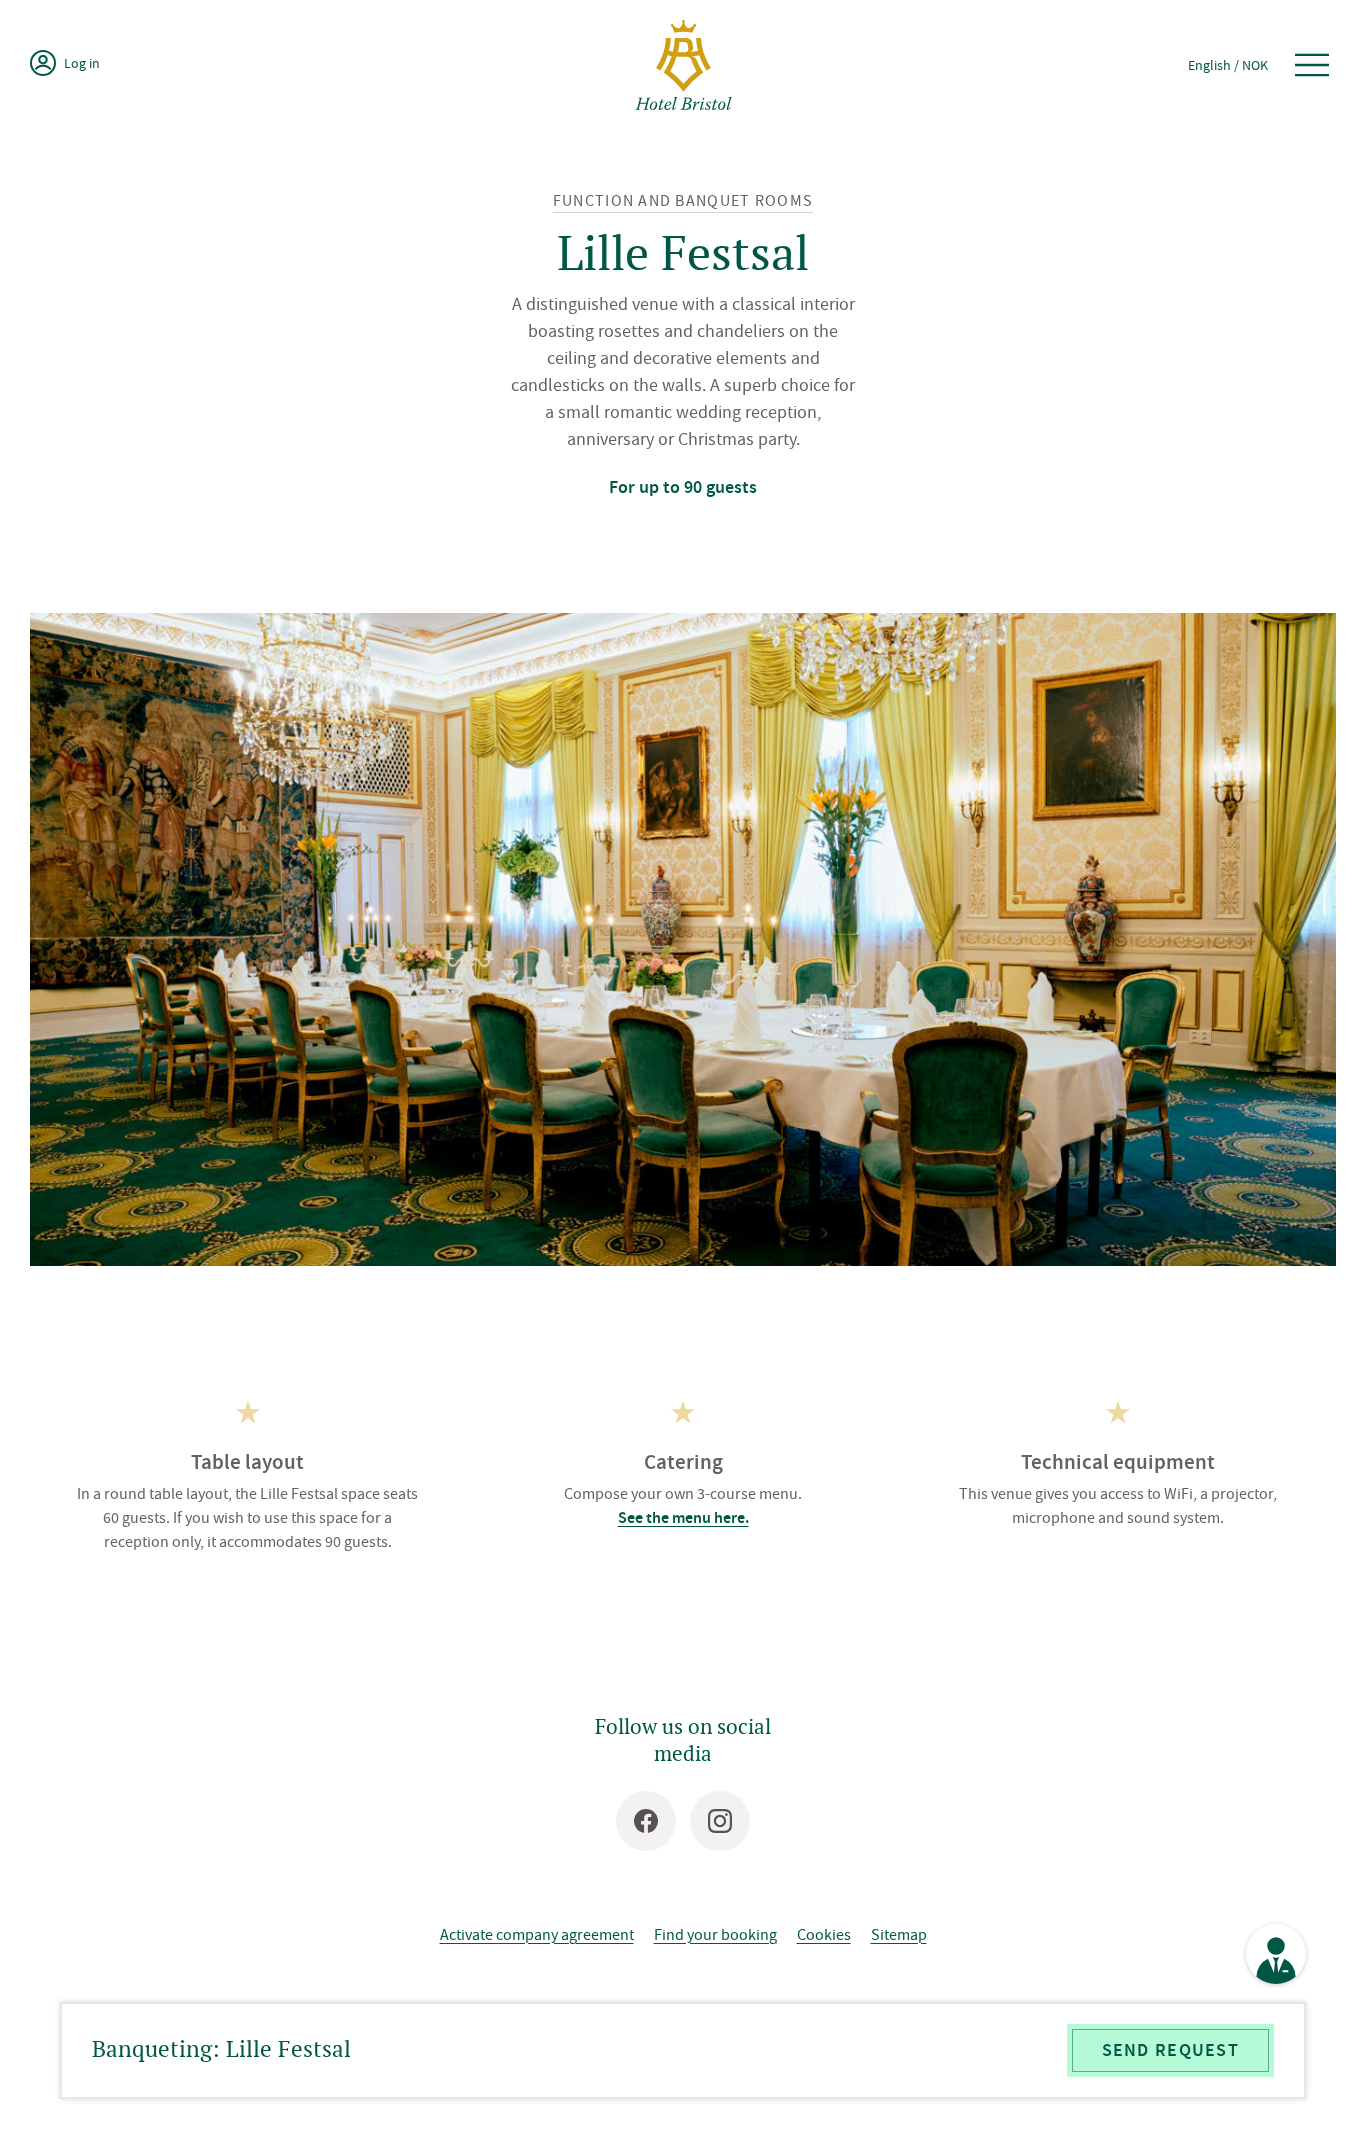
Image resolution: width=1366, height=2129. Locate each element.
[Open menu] (1312, 65)
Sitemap (899, 1934)
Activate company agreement (537, 1934)
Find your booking (715, 1934)
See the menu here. (683, 1517)
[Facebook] (646, 1821)
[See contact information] (1276, 1954)
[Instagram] (720, 1821)
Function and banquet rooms (683, 200)
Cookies (824, 1934)
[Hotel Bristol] (683, 65)
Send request (1170, 2050)
